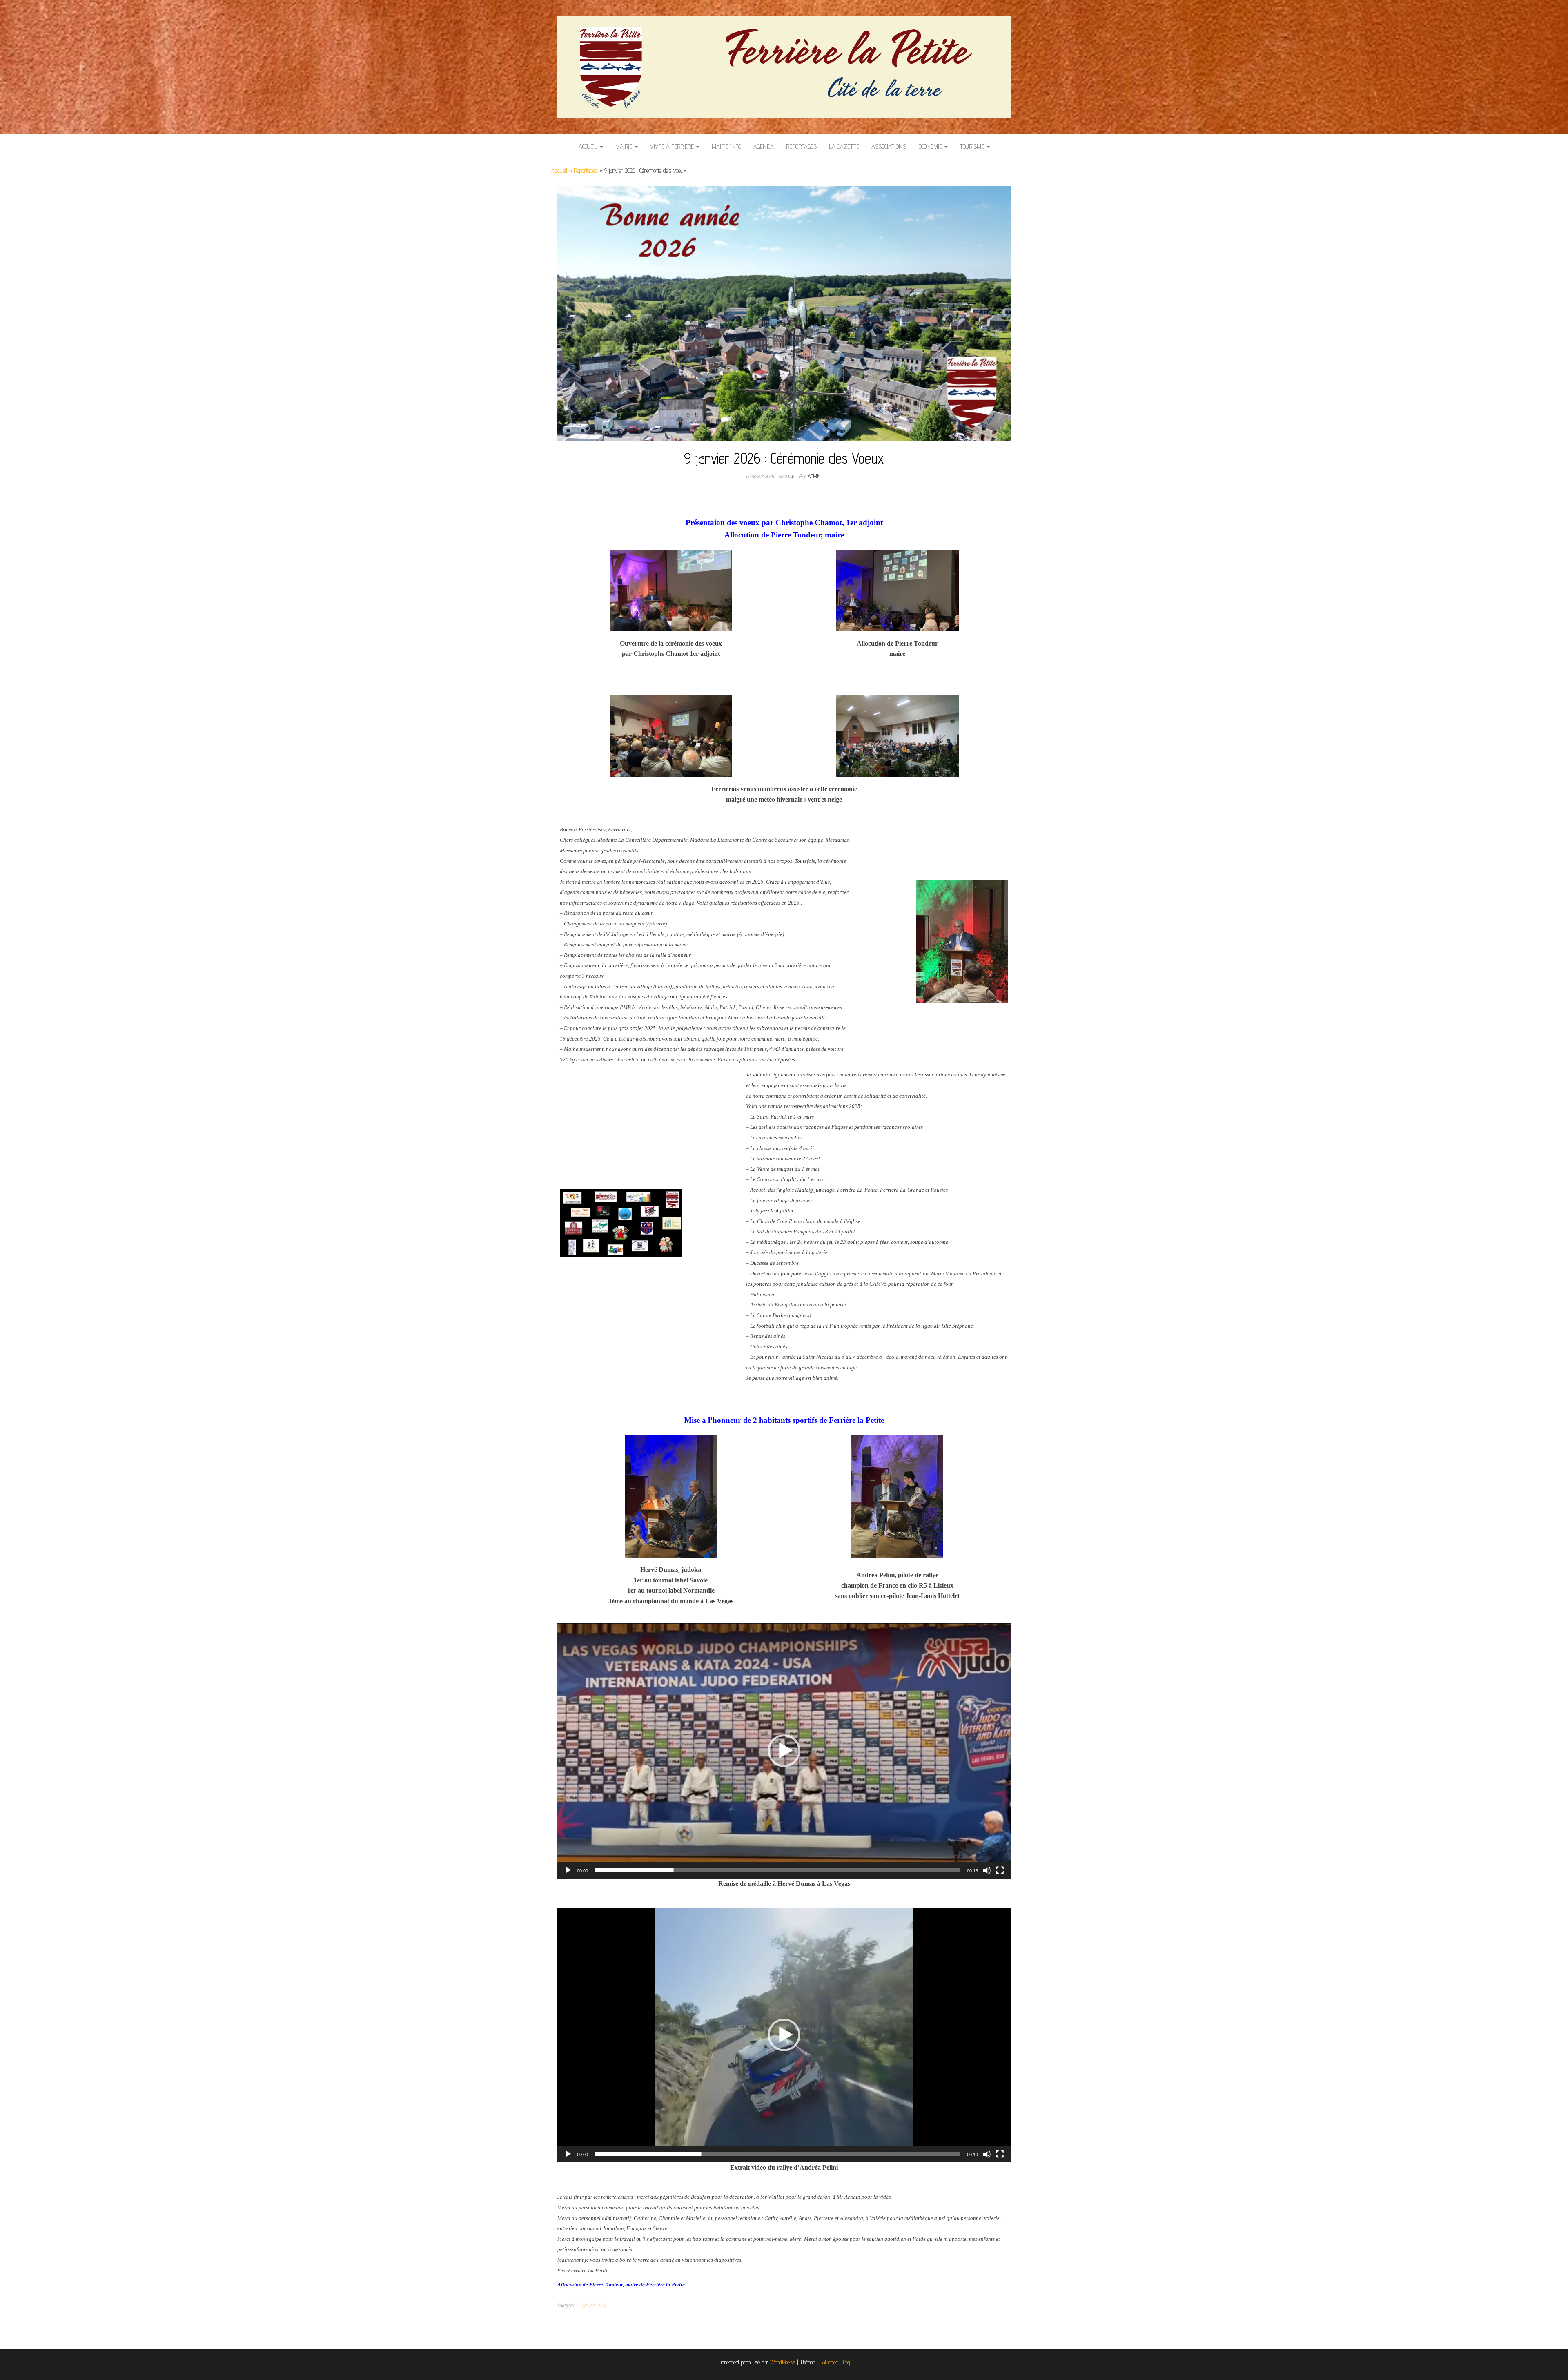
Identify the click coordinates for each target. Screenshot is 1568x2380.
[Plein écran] (1000, 1870)
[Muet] (987, 1870)
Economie (931, 146)
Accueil (589, 146)
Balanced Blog (835, 2362)
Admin (814, 476)
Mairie (625, 146)
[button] (784, 1751)
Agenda (764, 146)
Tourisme (973, 146)
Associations (889, 146)
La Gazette (844, 146)
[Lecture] (568, 1870)
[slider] (777, 1870)
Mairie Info (726, 146)
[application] (784, 1751)
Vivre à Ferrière (673, 146)
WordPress (783, 2362)
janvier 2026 (594, 2305)
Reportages (801, 146)
